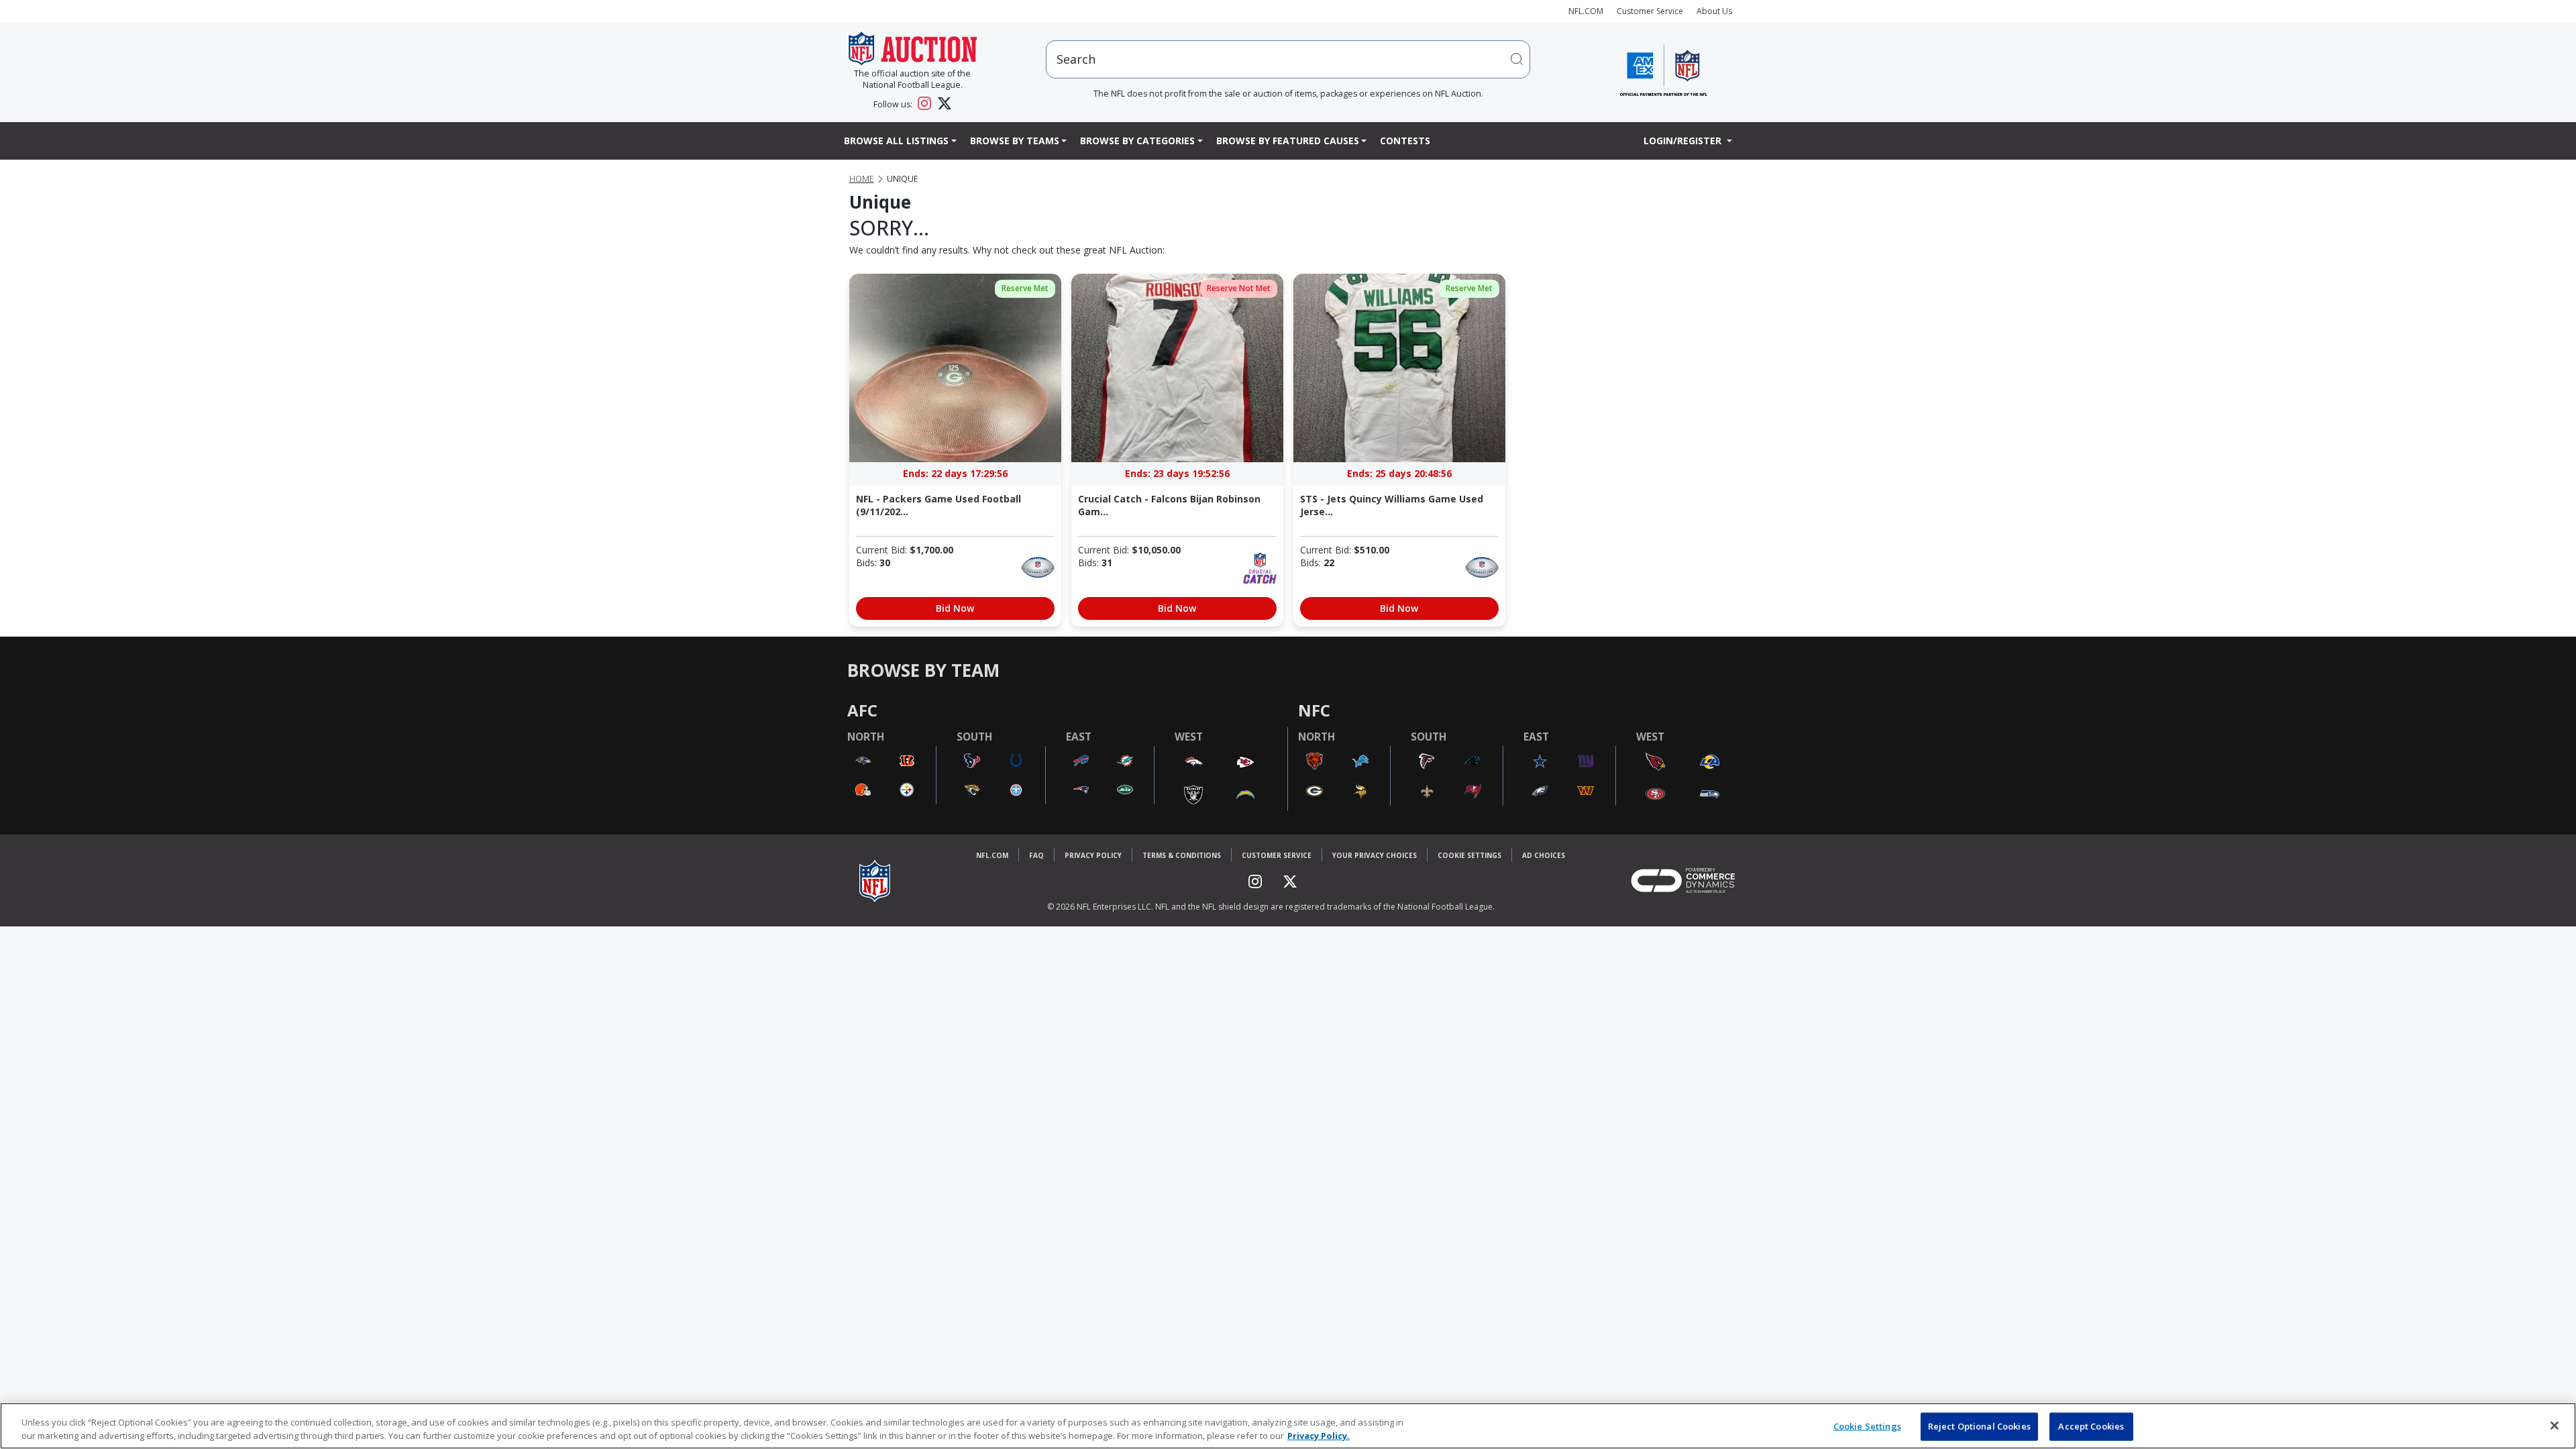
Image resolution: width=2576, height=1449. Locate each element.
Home (862, 179)
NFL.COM (1586, 11)
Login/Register (1684, 141)
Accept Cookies (2091, 1426)
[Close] (2555, 1426)
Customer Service (1650, 11)
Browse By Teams (1015, 141)
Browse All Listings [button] (896, 141)
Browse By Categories (1137, 141)
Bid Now (955, 608)
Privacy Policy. (1319, 1435)
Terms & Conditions (1182, 855)
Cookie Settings (1469, 855)
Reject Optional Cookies (1979, 1426)
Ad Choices (1544, 855)
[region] (1288, 1426)
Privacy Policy (1093, 855)
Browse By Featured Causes (1288, 141)
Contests (1405, 141)
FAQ (1036, 855)
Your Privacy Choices (1375, 855)
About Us (1714, 11)
